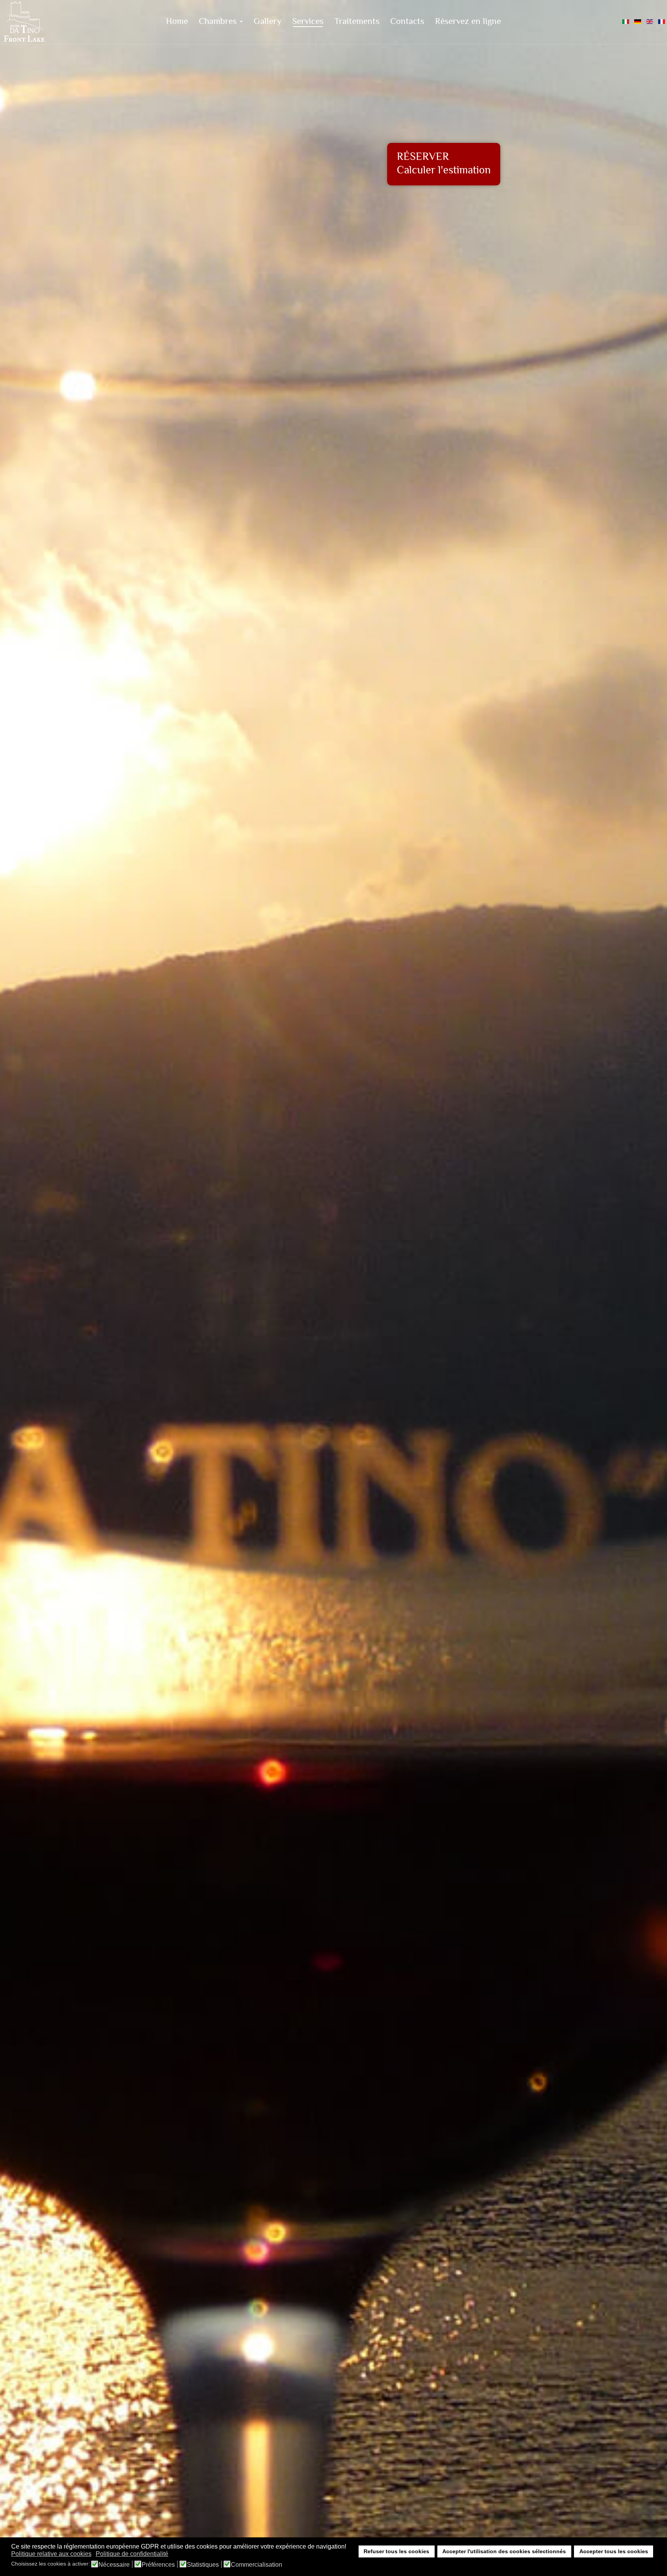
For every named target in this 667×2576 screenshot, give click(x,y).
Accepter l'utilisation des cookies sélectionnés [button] (504, 2551)
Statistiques (203, 2565)
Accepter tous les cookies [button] (614, 2551)
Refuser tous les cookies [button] (396, 2551)
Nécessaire (114, 2565)
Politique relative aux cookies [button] (51, 2554)
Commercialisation (256, 2565)
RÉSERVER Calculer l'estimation (444, 164)
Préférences (158, 2565)
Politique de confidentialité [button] (132, 2554)
